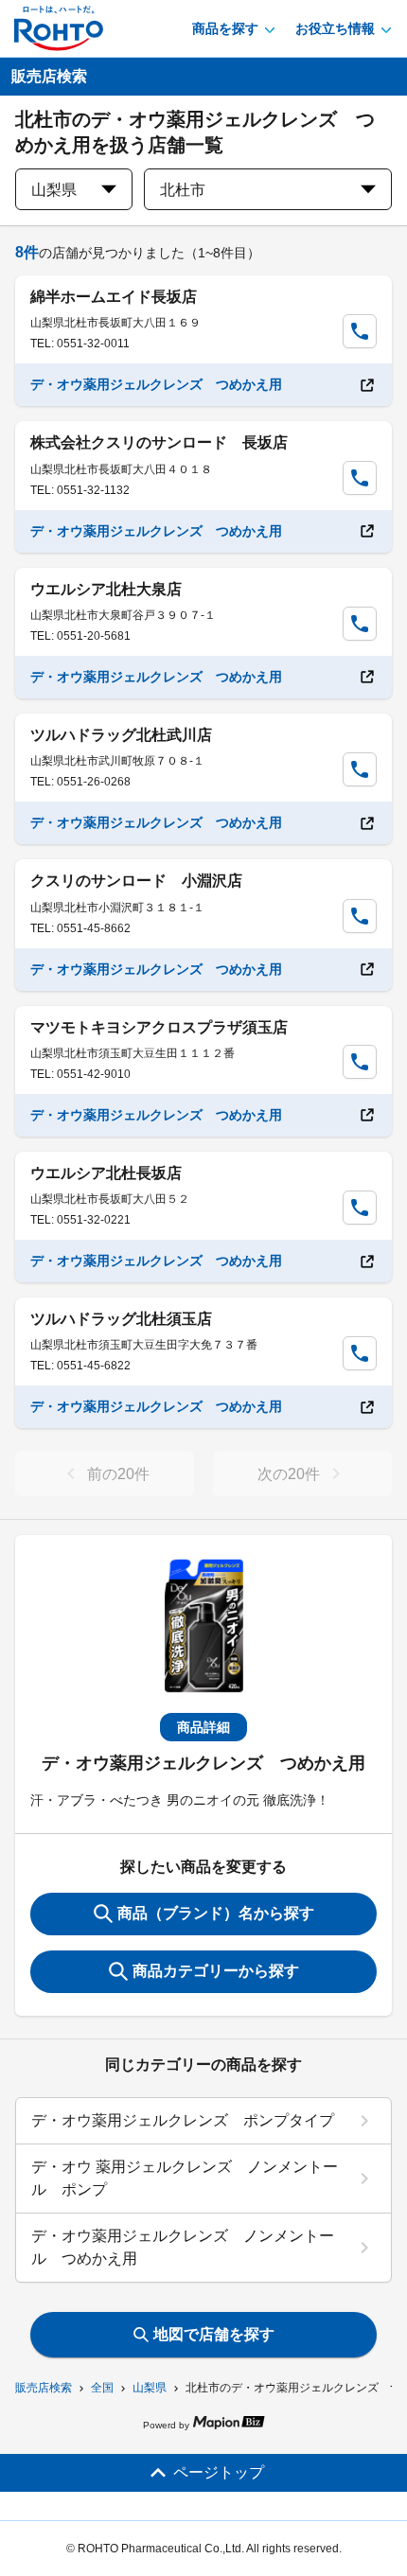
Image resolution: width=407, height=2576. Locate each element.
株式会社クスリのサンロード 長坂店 (159, 442)
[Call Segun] (360, 331)
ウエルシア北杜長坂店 (106, 1173)
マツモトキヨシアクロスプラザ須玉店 (159, 1027)
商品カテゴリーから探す (216, 1971)
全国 (102, 2388)
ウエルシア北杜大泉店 (106, 589)
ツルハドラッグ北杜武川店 (121, 735)
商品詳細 (203, 1727)
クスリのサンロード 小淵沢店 (136, 881)
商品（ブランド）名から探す (216, 1913)
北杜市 (183, 190)
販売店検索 (44, 2388)
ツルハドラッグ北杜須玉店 (121, 1319)
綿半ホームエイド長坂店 (114, 297)
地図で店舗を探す (214, 2334)
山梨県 (150, 2388)
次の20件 (289, 1474)
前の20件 (118, 1474)
